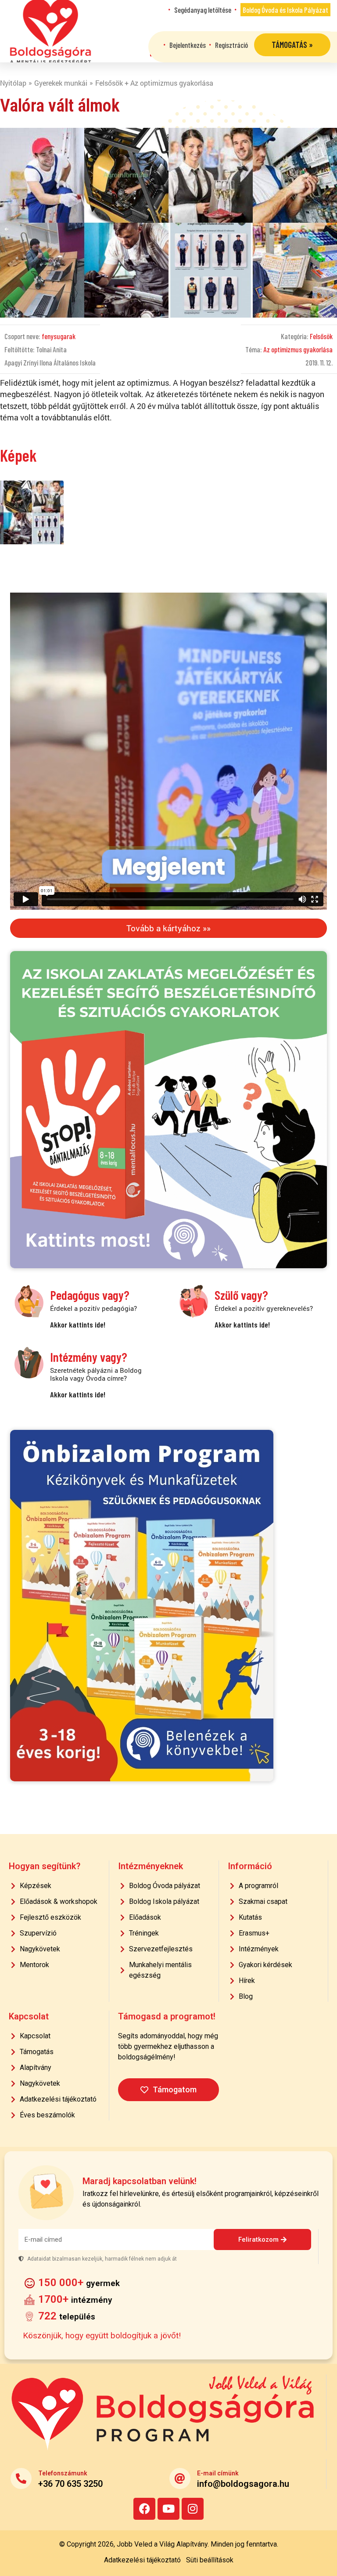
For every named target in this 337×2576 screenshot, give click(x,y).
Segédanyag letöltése (203, 10)
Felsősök (321, 336)
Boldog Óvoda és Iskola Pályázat (285, 10)
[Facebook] (144, 2509)
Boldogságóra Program (50, 31)
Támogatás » (292, 45)
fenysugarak (59, 336)
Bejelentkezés (188, 45)
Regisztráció (231, 45)
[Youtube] (168, 2509)
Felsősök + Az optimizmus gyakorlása (154, 83)
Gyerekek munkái (61, 83)
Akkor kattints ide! (78, 1324)
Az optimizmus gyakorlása (298, 349)
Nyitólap (13, 83)
